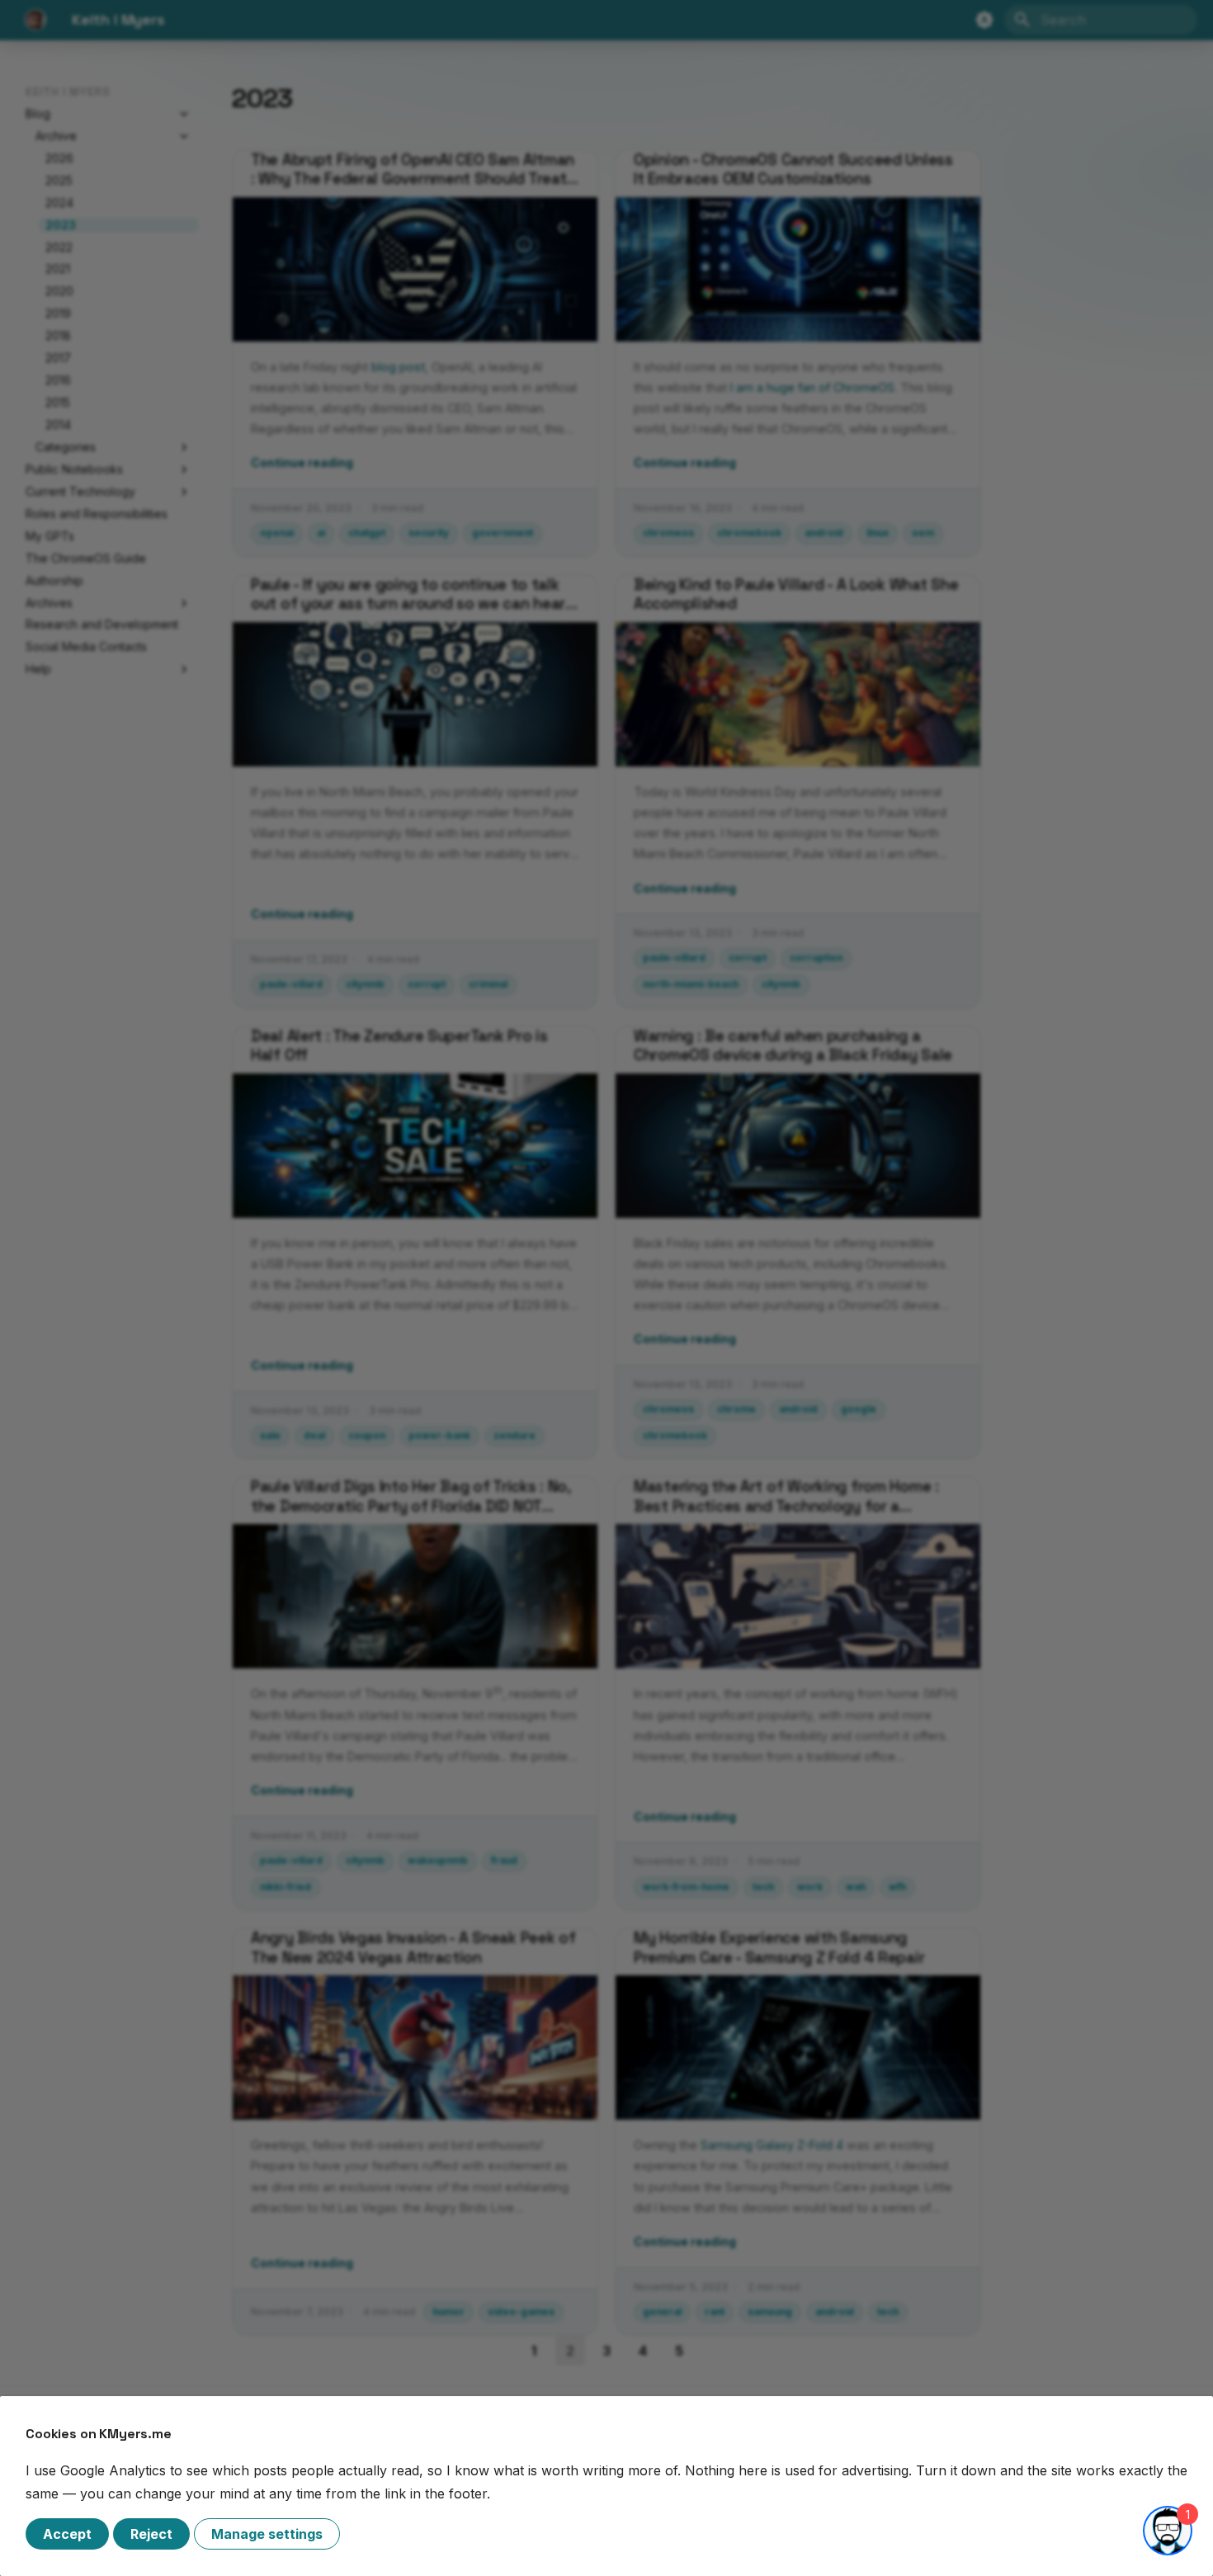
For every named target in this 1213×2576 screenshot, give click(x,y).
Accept (67, 2534)
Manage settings (267, 2534)
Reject (151, 2534)
